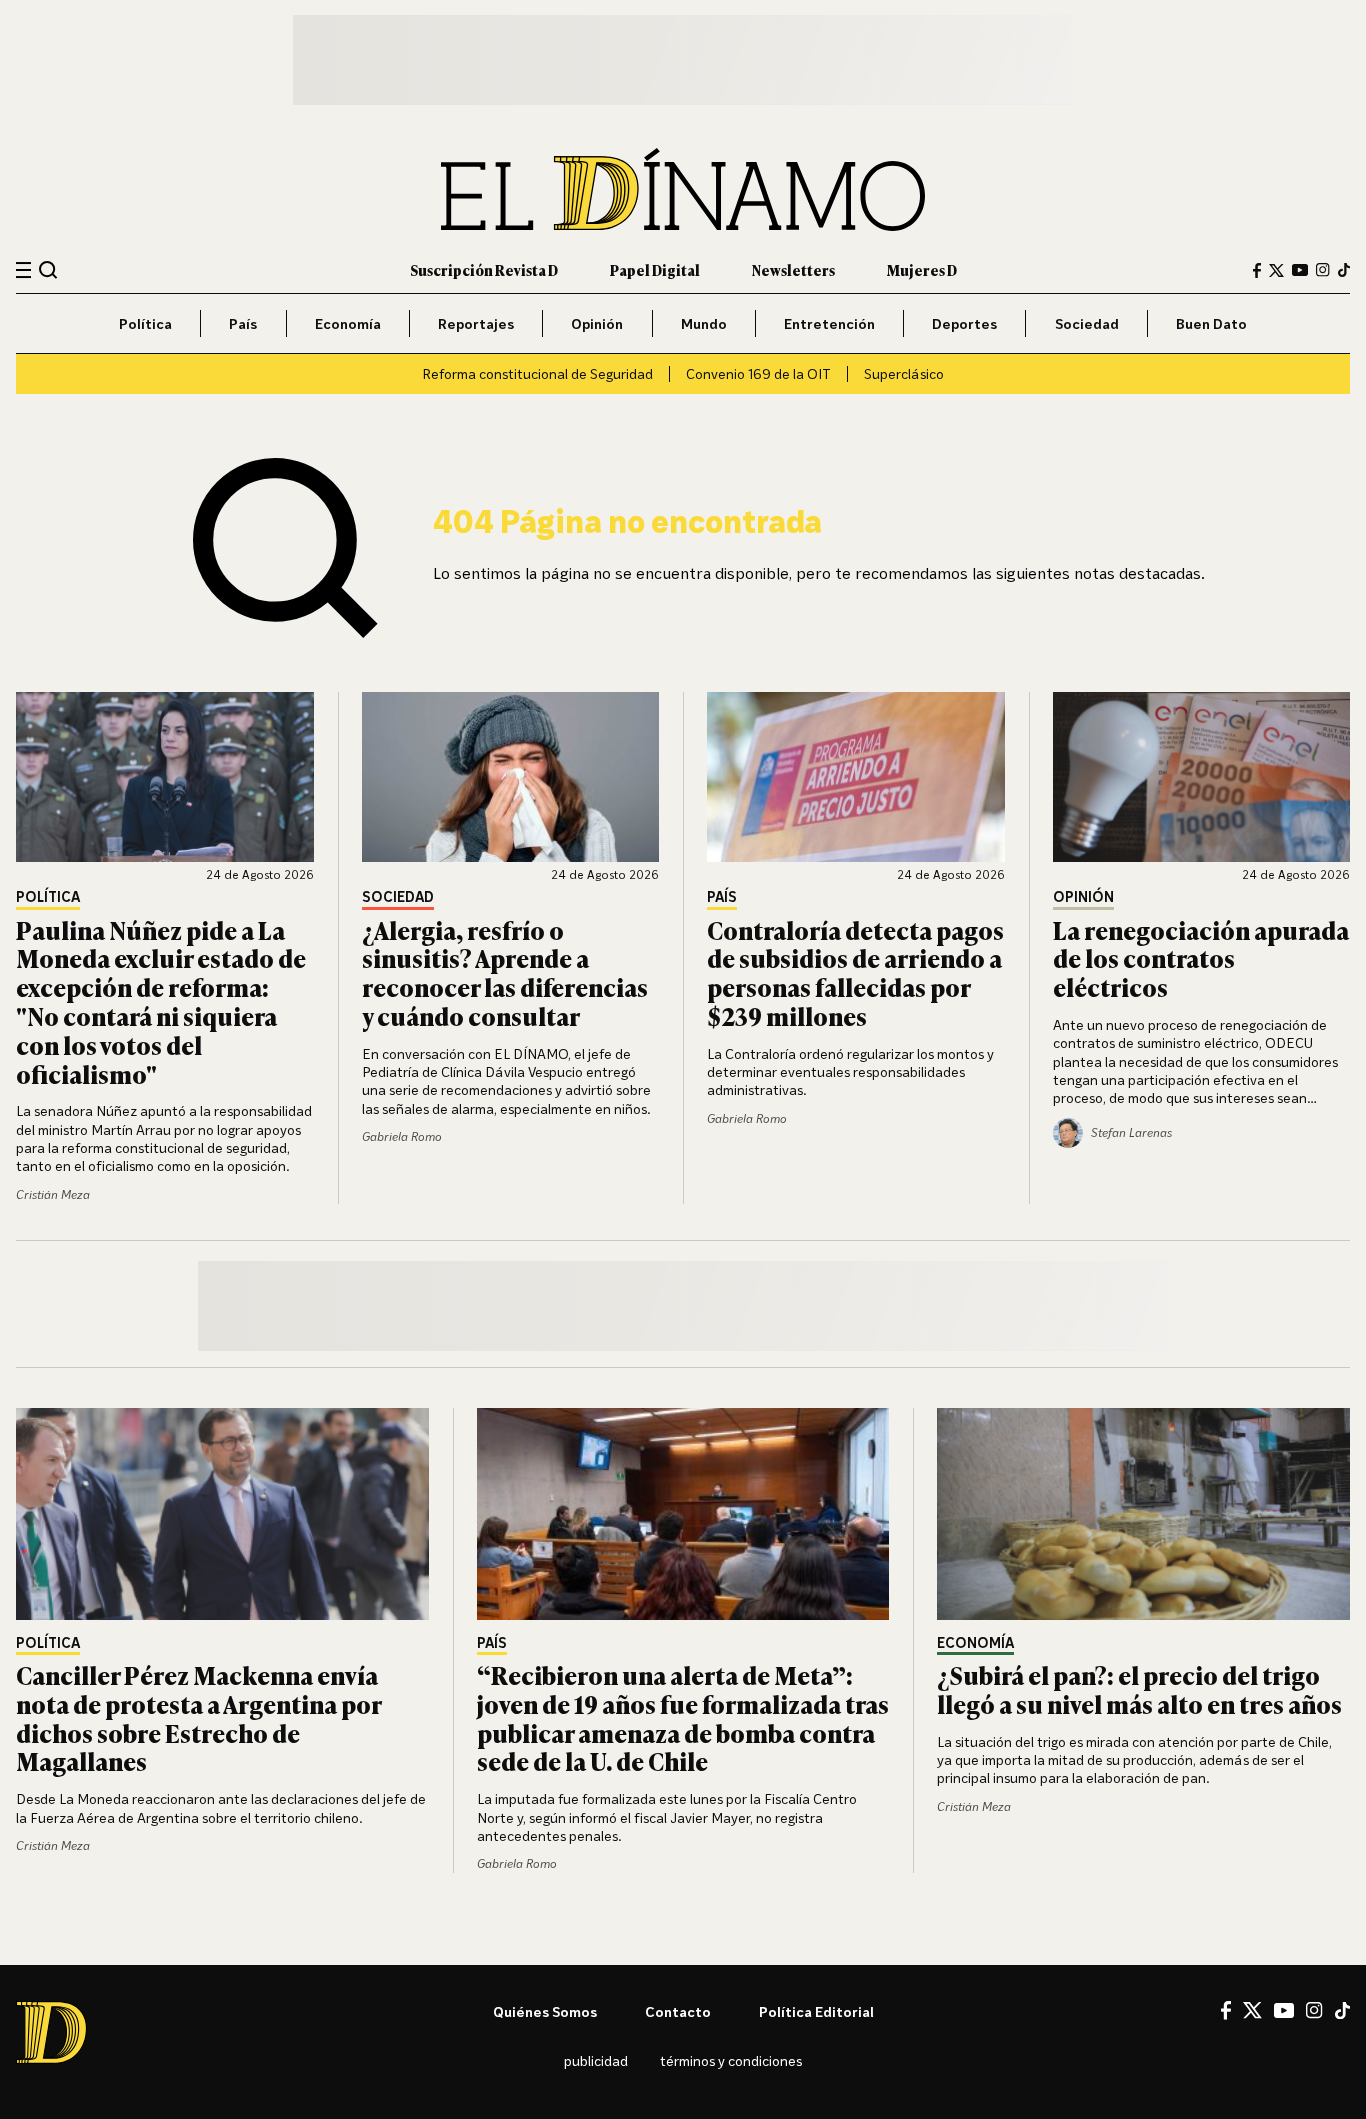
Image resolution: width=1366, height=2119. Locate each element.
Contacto (678, 2011)
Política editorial (816, 2011)
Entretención (829, 323)
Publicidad (596, 2060)
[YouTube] (1300, 270)
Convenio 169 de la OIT (758, 373)
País (243, 323)
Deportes (964, 323)
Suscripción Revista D (484, 269)
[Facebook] (1257, 270)
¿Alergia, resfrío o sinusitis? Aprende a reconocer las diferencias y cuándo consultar (505, 972)
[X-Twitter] (1276, 270)
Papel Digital (655, 269)
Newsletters (793, 269)
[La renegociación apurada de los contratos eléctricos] (1202, 777)
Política (145, 323)
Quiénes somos (545, 2011)
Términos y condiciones (731, 2060)
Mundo (704, 323)
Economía (348, 323)
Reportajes (476, 323)
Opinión (597, 323)
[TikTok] (1344, 270)
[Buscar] (48, 269)
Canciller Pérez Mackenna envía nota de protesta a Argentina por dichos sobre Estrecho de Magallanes (198, 1717)
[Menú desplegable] (23, 270)
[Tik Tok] (1342, 2011)
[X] (1252, 2010)
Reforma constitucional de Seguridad (537, 373)
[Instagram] (1323, 270)
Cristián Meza (53, 1194)
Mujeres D (922, 269)
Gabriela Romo (402, 1136)
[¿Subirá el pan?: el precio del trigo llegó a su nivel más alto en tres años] (1143, 1514)
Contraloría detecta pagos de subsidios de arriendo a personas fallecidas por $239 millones (855, 972)
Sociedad (1087, 323)
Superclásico (904, 373)
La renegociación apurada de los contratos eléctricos (1201, 958)
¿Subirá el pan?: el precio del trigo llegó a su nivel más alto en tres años (1139, 1689)
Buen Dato (1211, 323)
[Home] (683, 189)
